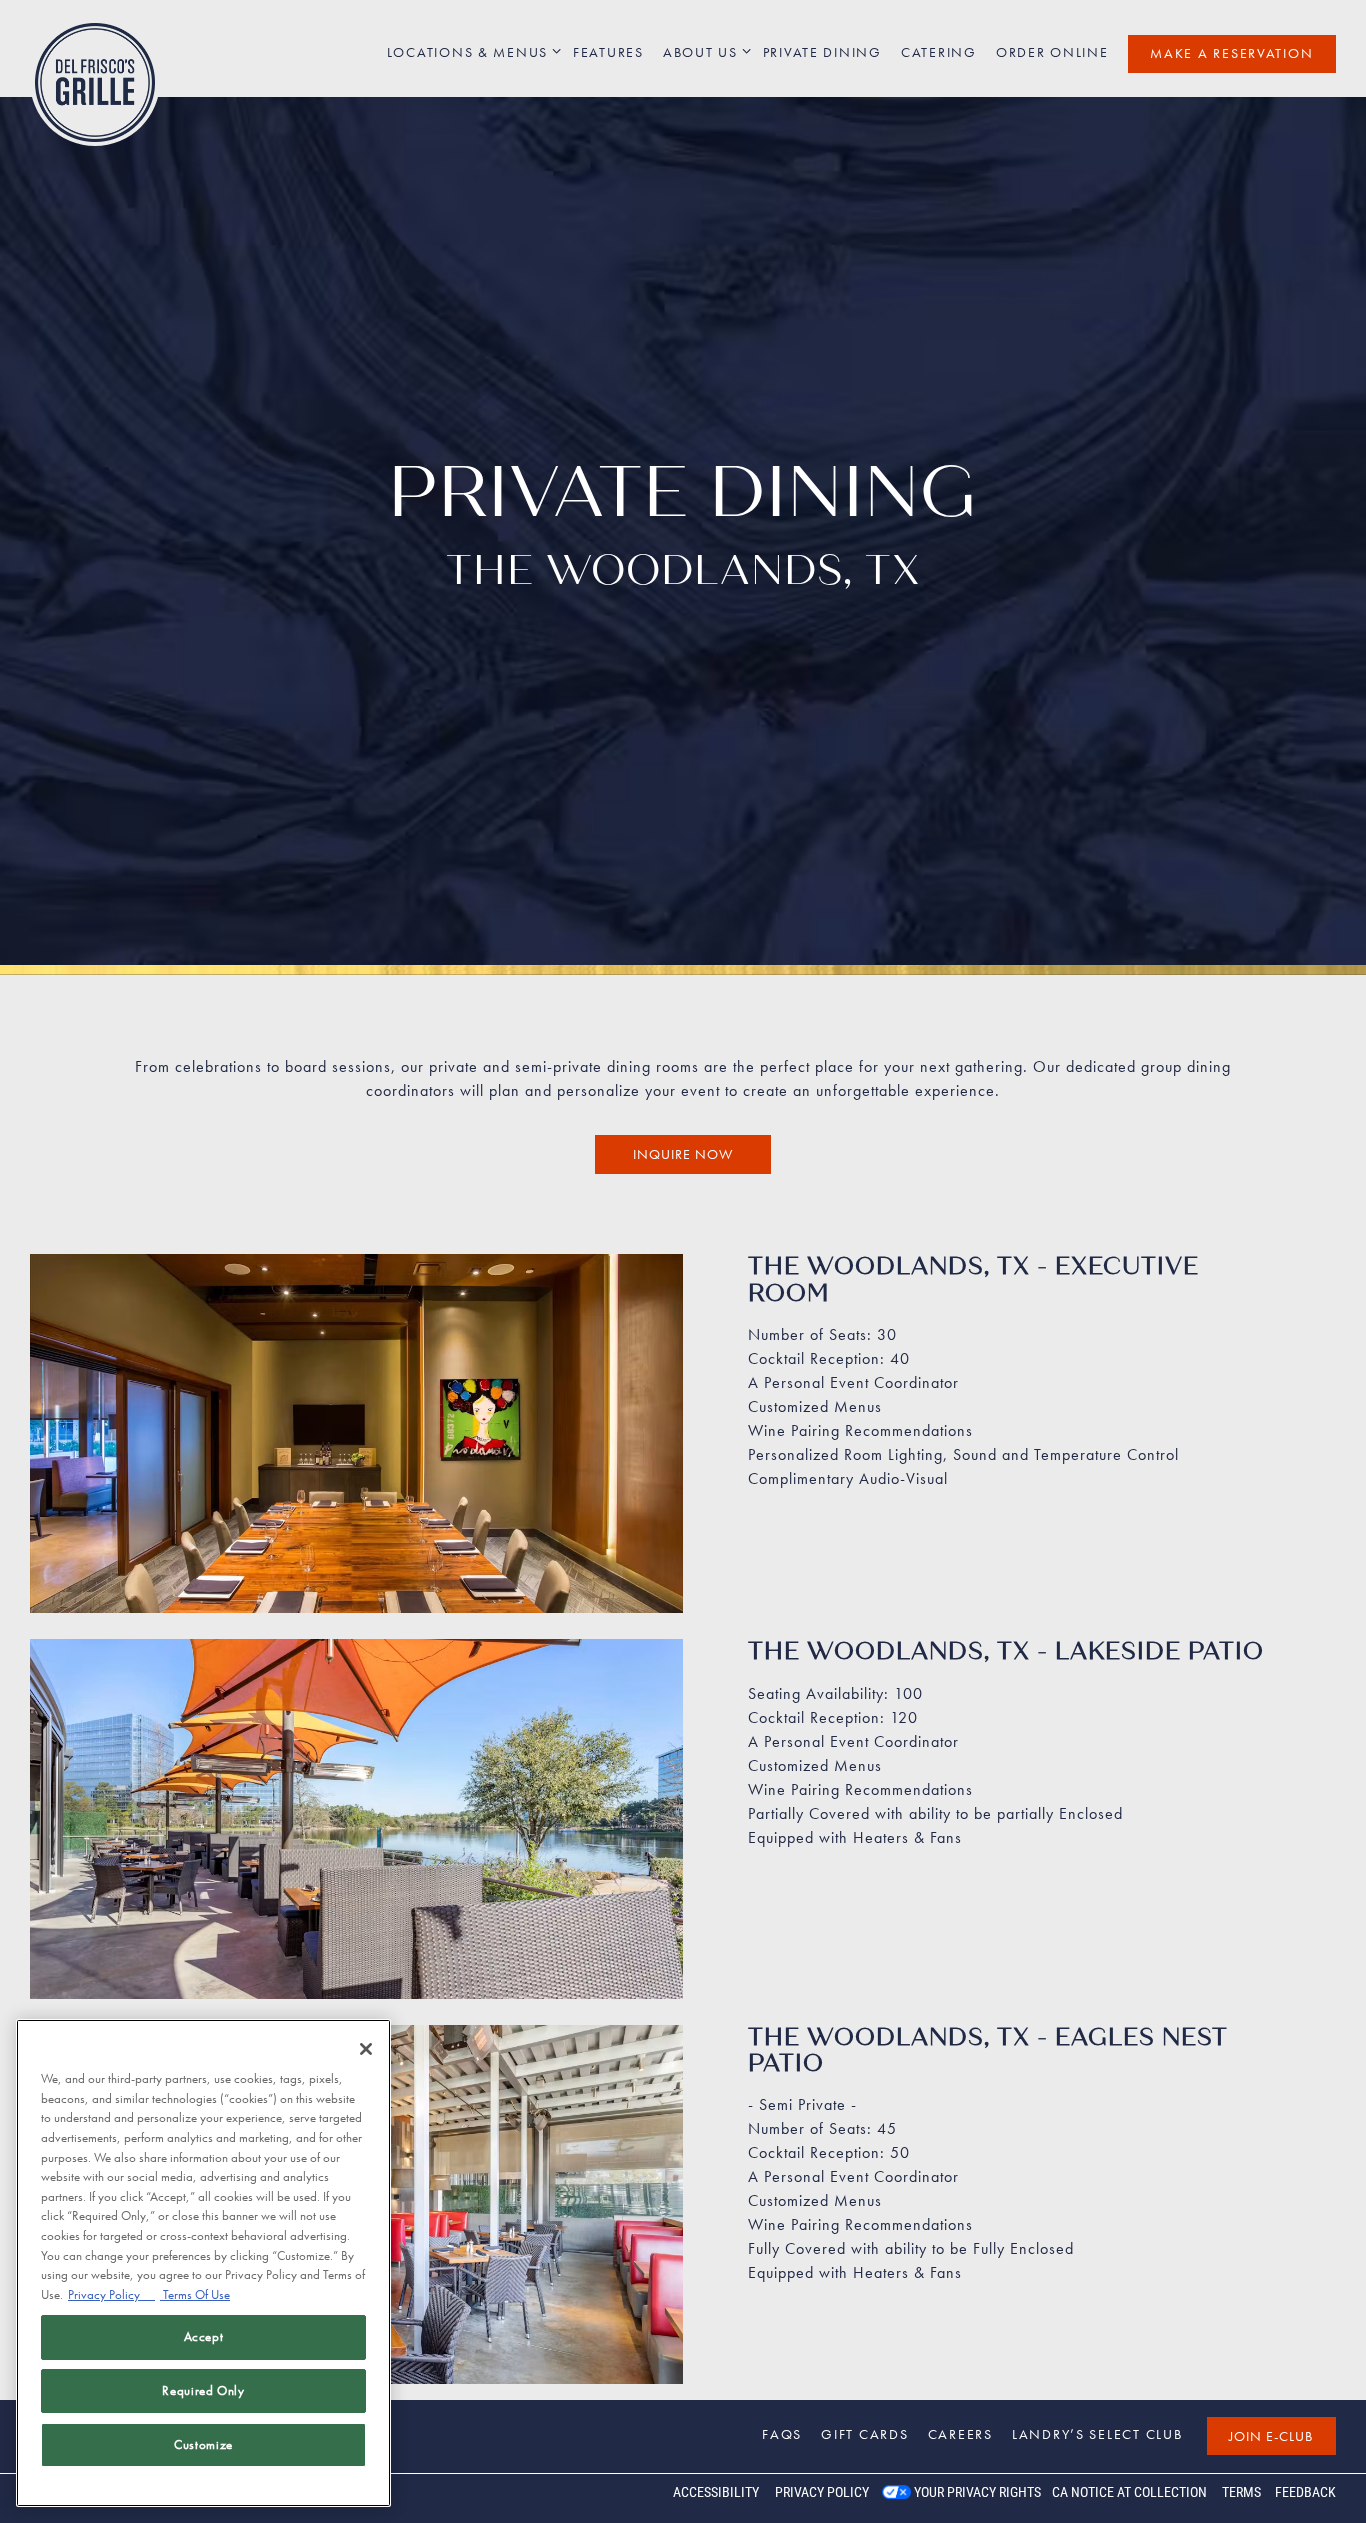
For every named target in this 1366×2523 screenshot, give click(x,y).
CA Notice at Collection (1129, 2492)
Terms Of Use (195, 2294)
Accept (204, 2336)
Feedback (1305, 2492)
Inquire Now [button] (683, 1159)
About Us (703, 51)
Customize (203, 2444)
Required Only (203, 2390)
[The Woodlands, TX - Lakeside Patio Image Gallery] (356, 1837)
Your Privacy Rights (977, 2492)
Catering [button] (939, 52)
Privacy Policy (822, 2492)
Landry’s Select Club (1097, 2434)
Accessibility (716, 2492)
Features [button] (608, 52)
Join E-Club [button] (1271, 2436)
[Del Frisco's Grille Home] (95, 81)
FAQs (782, 2434)
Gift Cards (864, 2434)
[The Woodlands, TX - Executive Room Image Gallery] (356, 1452)
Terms (1241, 2492)
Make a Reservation (1231, 53)
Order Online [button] (1052, 52)
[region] (203, 2263)
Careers (960, 2434)
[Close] (366, 2049)
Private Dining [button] (822, 52)
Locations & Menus (471, 51)
